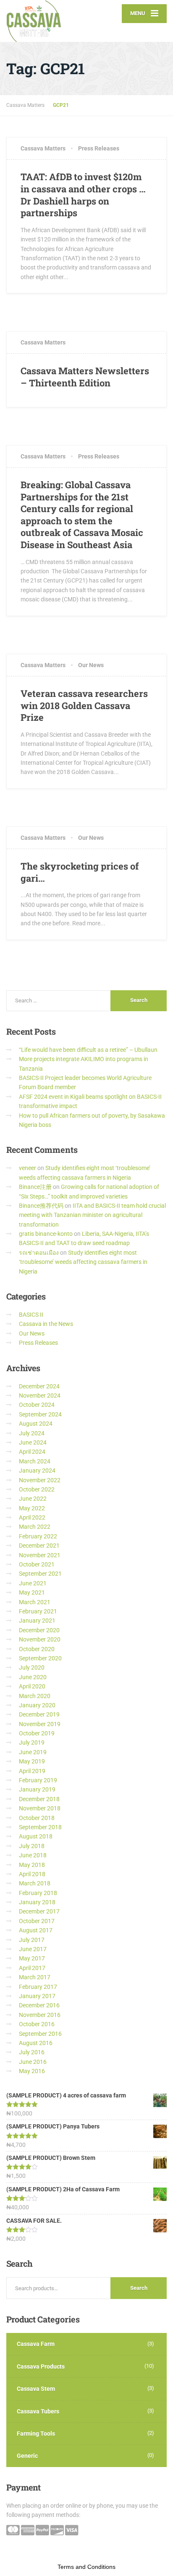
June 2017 (33, 1949)
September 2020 (40, 1658)
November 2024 (40, 1395)
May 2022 (32, 1508)
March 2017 (35, 1977)
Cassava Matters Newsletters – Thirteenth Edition (85, 377)
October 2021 (37, 1564)
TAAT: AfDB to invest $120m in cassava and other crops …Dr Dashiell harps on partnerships (83, 195)
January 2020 (37, 1705)
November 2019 (40, 1724)
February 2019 (38, 1780)
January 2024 (37, 1471)
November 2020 (40, 1639)
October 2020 (37, 1649)
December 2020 (39, 1630)
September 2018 (40, 1827)
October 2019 (37, 1733)
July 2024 (32, 1433)
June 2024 (33, 1442)
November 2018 (40, 1808)
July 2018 (32, 1846)
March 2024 (35, 1461)
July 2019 (32, 1742)
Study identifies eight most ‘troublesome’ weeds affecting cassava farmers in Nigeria (83, 1262)
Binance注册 (35, 1187)
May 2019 (32, 1761)
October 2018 (37, 1818)
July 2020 (32, 1667)
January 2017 (37, 1996)
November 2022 (40, 1480)
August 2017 (36, 1930)
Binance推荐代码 (41, 1206)
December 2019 (39, 1714)
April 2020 (32, 1686)
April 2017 (32, 1968)
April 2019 (32, 1771)
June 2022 (33, 1499)
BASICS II (31, 1315)
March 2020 (35, 1696)
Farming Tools (36, 2434)
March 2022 (35, 1527)
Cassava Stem (36, 2389)
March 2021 (35, 1602)
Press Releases (99, 148)
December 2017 (39, 1911)
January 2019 (37, 1789)
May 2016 (32, 2071)
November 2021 (40, 1555)
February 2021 (38, 1611)
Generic (27, 2456)
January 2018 (37, 1902)
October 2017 (37, 1921)
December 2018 (39, 1799)
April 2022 (32, 1517)
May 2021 (32, 1592)
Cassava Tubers (38, 2411)
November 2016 (40, 2015)
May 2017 (32, 1958)
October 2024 (37, 1405)
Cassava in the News (46, 1324)
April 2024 (32, 1452)
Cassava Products (41, 2366)
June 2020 (33, 1677)
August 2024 (36, 1424)
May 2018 (32, 1865)
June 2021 (33, 1583)
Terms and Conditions (86, 2567)
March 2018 (35, 1883)
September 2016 (40, 2034)
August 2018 (36, 1836)
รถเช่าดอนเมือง (39, 1253)
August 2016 (36, 2043)
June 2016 (33, 2062)
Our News (91, 665)
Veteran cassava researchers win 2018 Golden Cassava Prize (84, 705)
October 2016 (37, 2024)
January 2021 (37, 1621)
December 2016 (39, 2005)
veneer (28, 1168)
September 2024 (40, 1414)
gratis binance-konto (46, 1234)
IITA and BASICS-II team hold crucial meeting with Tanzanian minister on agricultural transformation (92, 1215)
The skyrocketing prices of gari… (80, 872)
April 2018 (32, 1874)
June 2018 (33, 1855)
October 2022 (37, 1489)
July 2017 (32, 1940)
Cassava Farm (36, 2344)
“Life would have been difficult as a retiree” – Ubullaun (88, 1050)
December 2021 (39, 1546)
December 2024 (39, 1386)
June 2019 (33, 1752)
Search (139, 2288)
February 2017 (38, 1987)
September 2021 (40, 1574)
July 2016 (32, 2052)
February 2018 (38, 1893)
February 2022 (38, 1536)
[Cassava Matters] (46, 21)
